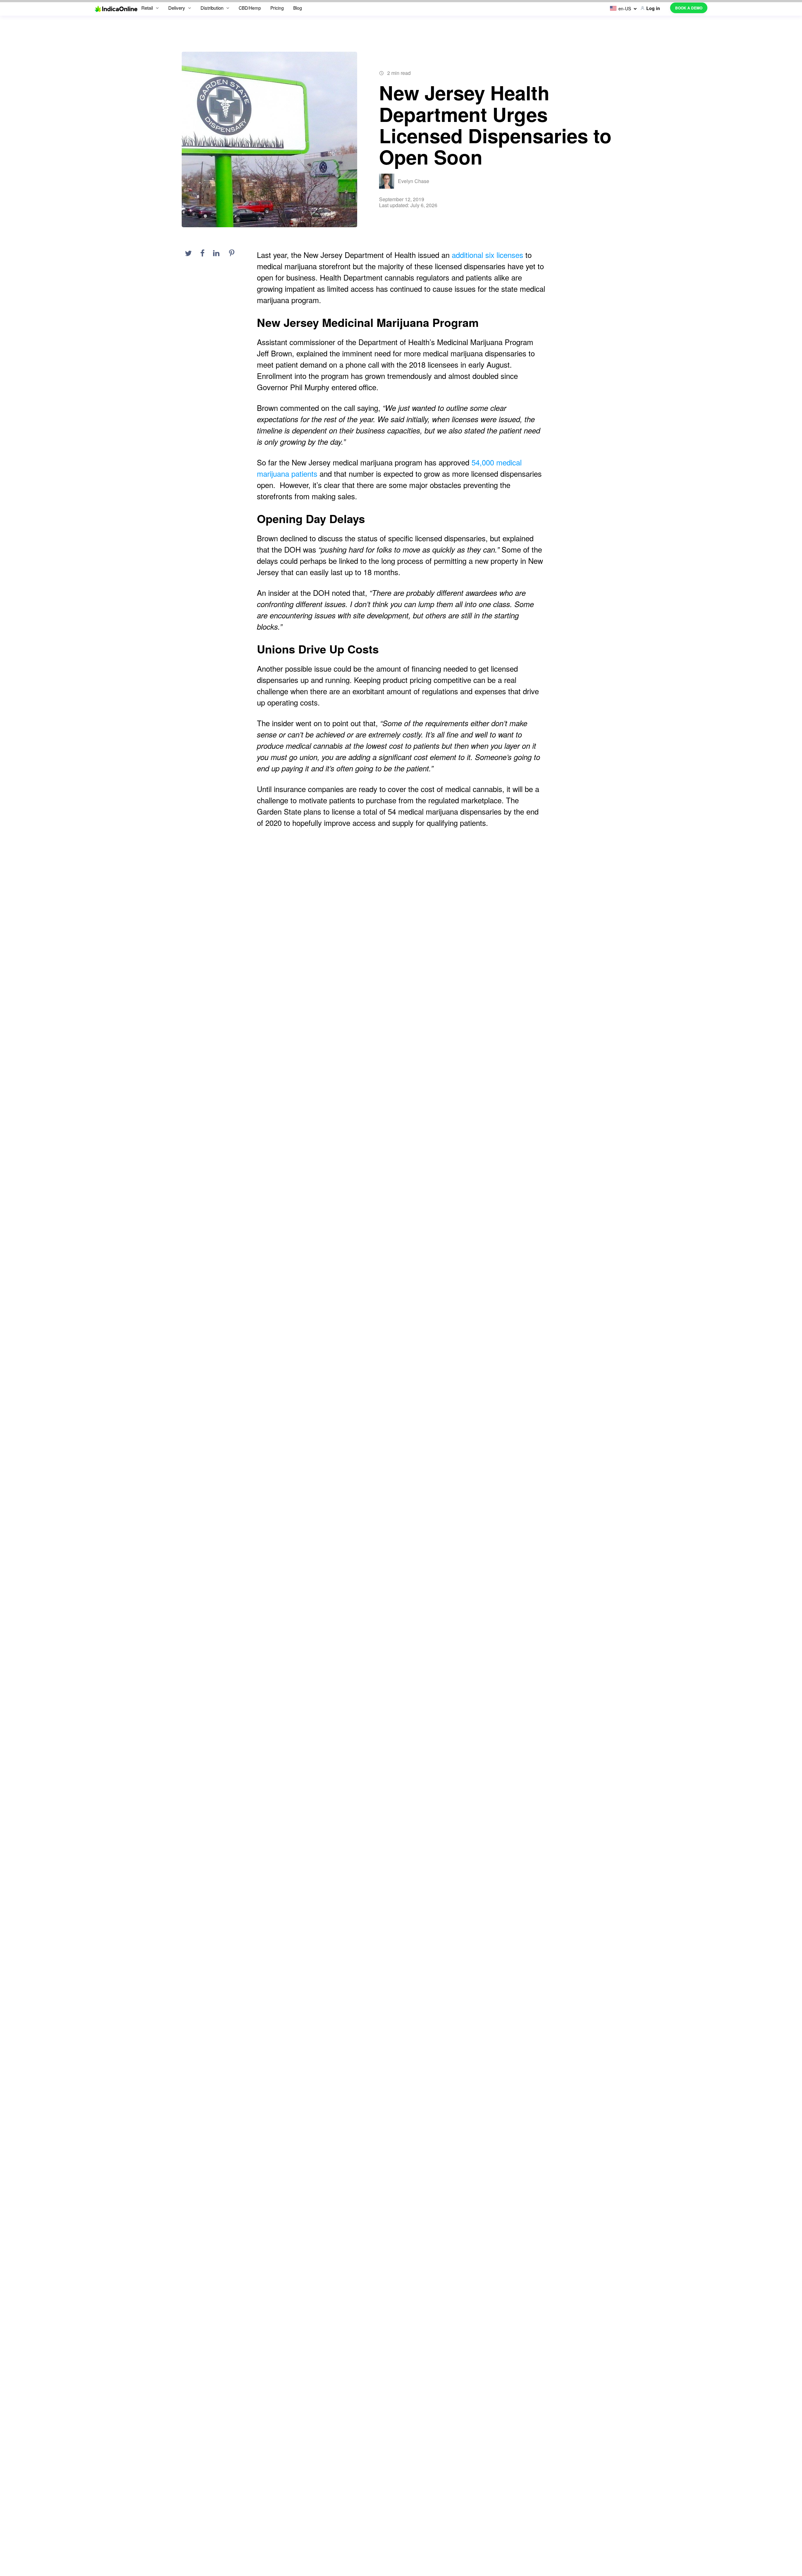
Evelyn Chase (414, 181)
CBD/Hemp (250, 8)
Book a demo (689, 8)
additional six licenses (487, 255)
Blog (298, 8)
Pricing (277, 8)
